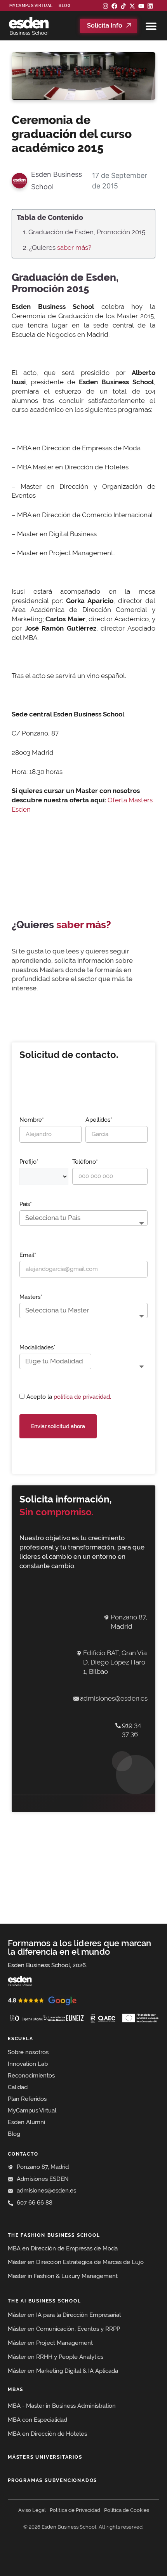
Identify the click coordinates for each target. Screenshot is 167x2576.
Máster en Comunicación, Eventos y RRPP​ (64, 2329)
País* (26, 1204)
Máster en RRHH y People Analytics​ (56, 2357)
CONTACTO (23, 2154)
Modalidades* (37, 1347)
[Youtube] (141, 6)
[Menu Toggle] (151, 26)
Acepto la (69, 1397)
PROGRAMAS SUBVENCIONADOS (52, 2480)
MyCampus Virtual (31, 6)
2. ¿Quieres (57, 247)
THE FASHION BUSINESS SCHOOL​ (54, 2235)
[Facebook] (114, 6)
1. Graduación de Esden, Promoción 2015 (84, 232)
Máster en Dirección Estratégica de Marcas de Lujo (76, 2262)
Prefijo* (29, 1162)
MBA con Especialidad (37, 2420)
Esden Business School (57, 180)
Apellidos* (99, 1120)
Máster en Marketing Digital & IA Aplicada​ (63, 2371)
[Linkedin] (150, 6)
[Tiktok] (123, 6)
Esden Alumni (26, 2122)
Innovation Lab (28, 2064)
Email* (28, 1255)
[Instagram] (105, 6)
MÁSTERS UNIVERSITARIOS (45, 2457)
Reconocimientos (31, 2076)
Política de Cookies (127, 2510)
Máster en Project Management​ (50, 2343)
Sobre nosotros (28, 2052)
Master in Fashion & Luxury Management (63, 2276)
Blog (64, 6)
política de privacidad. (82, 1397)
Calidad (18, 2087)
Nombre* (32, 1120)
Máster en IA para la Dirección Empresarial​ (64, 2315)
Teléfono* (85, 1162)
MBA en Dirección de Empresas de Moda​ (63, 2248)
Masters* (31, 1297)
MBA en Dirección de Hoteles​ (47, 2434)
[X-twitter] (132, 6)
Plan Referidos (27, 2099)
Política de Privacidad (75, 2510)
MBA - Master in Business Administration (62, 2406)
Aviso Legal (32, 2510)
